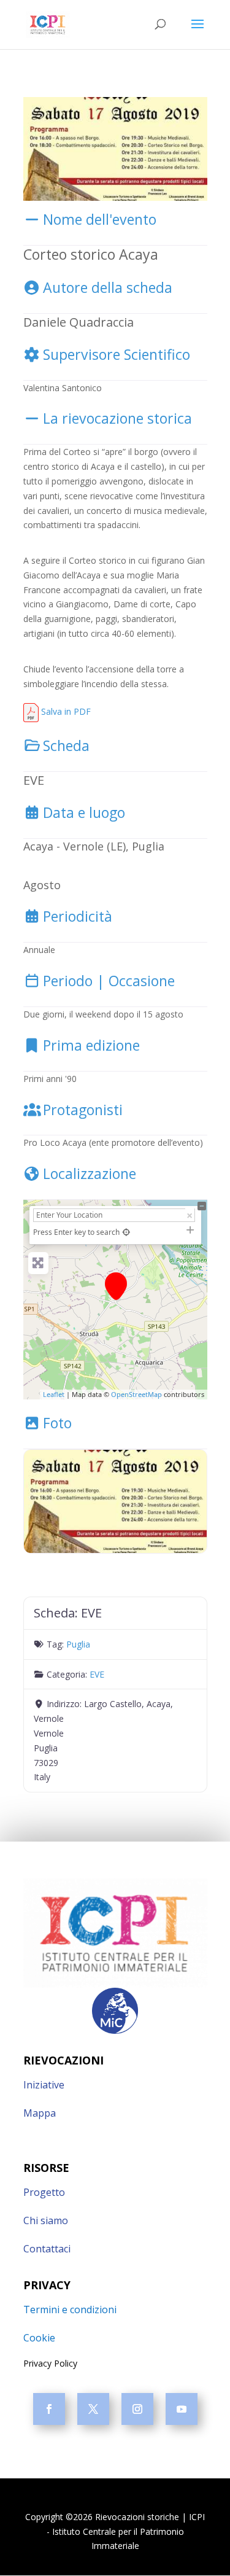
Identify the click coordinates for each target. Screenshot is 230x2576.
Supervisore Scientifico (117, 354)
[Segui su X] (93, 2409)
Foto (57, 1423)
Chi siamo (46, 2220)
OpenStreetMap (136, 1394)
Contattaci (47, 2249)
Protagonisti (83, 1110)
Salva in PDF (65, 711)
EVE (97, 1674)
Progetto (44, 2192)
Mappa (40, 2113)
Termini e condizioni (70, 2309)
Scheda (66, 745)
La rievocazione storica (117, 418)
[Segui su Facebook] (49, 2409)
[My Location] (127, 1232)
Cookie (39, 2338)
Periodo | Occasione (109, 981)
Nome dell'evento (100, 219)
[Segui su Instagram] (137, 2409)
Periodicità (78, 916)
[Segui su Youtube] (182, 2409)
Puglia (78, 1644)
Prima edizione (91, 1045)
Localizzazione (90, 1173)
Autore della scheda (108, 287)
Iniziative (44, 2085)
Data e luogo (84, 812)
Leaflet (54, 1394)
